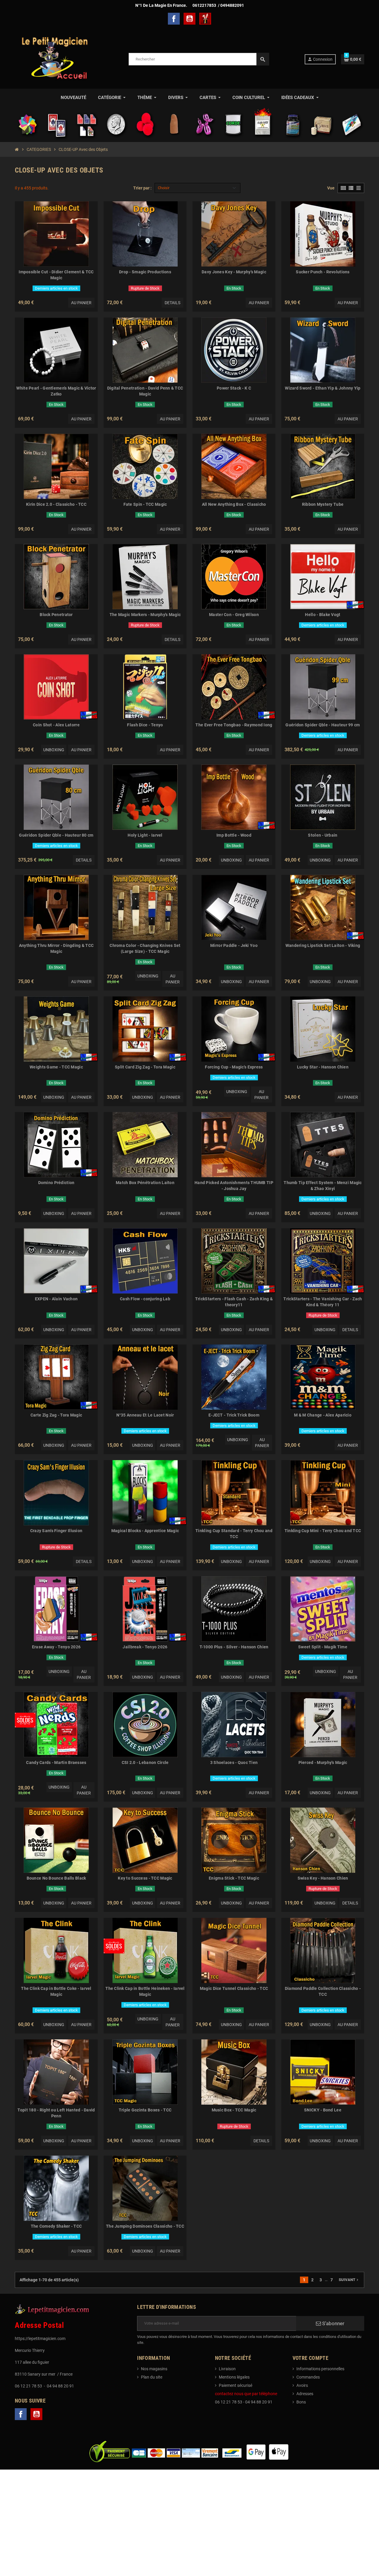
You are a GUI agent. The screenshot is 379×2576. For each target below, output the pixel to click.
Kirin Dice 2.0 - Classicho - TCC (56, 504)
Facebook (174, 19)
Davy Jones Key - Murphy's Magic (234, 272)
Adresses (305, 2394)
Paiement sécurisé (236, 2385)
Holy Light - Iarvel (145, 835)
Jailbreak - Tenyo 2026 (145, 1647)
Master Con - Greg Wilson (234, 615)
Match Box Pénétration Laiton (145, 1183)
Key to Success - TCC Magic (145, 1878)
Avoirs (302, 2385)
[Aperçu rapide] (91, 208)
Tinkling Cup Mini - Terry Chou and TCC (323, 1531)
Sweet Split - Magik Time (323, 1647)
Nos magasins (154, 2369)
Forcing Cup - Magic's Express (234, 1067)
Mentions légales (234, 2377)
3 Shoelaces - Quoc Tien (234, 1762)
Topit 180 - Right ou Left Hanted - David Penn (56, 2113)
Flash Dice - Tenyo (145, 725)
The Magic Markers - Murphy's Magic (145, 615)
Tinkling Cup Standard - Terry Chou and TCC (234, 1534)
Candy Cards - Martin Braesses (56, 1762)
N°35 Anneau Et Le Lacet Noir (145, 1415)
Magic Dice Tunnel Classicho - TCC (234, 1988)
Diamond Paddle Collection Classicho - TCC (323, 1991)
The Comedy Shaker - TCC (56, 2226)
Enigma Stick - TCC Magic (234, 1878)
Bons (301, 2402)
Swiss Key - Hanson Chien (323, 1878)
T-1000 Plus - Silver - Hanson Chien (234, 1647)
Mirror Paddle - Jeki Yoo (234, 945)
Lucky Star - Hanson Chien (323, 1067)
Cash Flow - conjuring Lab (145, 1299)
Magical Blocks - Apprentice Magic (145, 1531)
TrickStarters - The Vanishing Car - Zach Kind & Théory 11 (323, 1302)
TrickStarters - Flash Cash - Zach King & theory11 (234, 1302)
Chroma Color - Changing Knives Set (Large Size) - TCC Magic (145, 948)
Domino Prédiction (56, 1183)
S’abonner (333, 2323)
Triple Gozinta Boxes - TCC (145, 2110)
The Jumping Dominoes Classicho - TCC (145, 2226)
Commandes (308, 2377)
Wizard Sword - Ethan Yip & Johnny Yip (323, 388)
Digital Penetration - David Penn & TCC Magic (145, 391)
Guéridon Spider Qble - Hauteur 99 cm (323, 725)
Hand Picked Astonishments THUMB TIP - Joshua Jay (234, 1186)
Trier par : (142, 188)
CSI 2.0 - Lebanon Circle (145, 1762)
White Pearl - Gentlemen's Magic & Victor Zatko (56, 391)
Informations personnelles (320, 2369)
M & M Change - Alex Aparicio (323, 1415)
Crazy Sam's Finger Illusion (56, 1531)
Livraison (227, 2369)
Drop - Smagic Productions (145, 272)
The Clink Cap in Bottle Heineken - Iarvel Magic (145, 1991)
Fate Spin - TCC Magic (145, 504)
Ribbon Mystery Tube (323, 504)
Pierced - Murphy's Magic (323, 1762)
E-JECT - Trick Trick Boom (234, 1415)
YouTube (189, 19)
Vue (331, 188)
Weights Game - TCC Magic (56, 1067)
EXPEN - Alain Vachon (56, 1299)
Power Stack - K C (234, 388)
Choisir (164, 188)
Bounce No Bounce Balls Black (56, 1878)
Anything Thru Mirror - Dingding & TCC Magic (56, 948)
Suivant (349, 2280)
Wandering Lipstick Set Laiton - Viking (323, 945)
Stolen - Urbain (323, 835)
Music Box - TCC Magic (234, 2110)
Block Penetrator (56, 615)
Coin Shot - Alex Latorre (56, 725)
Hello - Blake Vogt (323, 615)
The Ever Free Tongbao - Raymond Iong (234, 725)
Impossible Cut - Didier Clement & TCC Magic (56, 275)
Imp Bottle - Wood (234, 835)
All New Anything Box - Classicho (234, 504)
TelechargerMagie (205, 19)
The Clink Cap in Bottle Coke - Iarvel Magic (56, 1991)
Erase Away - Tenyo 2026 (56, 1647)
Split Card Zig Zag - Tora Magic (145, 1067)
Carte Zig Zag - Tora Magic (56, 1415)
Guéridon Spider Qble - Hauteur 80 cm (56, 835)
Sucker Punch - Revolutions (323, 272)
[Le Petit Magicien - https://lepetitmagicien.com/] (54, 59)
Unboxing (54, 750)
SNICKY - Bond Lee (323, 2110)
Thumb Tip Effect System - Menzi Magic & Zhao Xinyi (323, 1186)
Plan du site (152, 2377)
